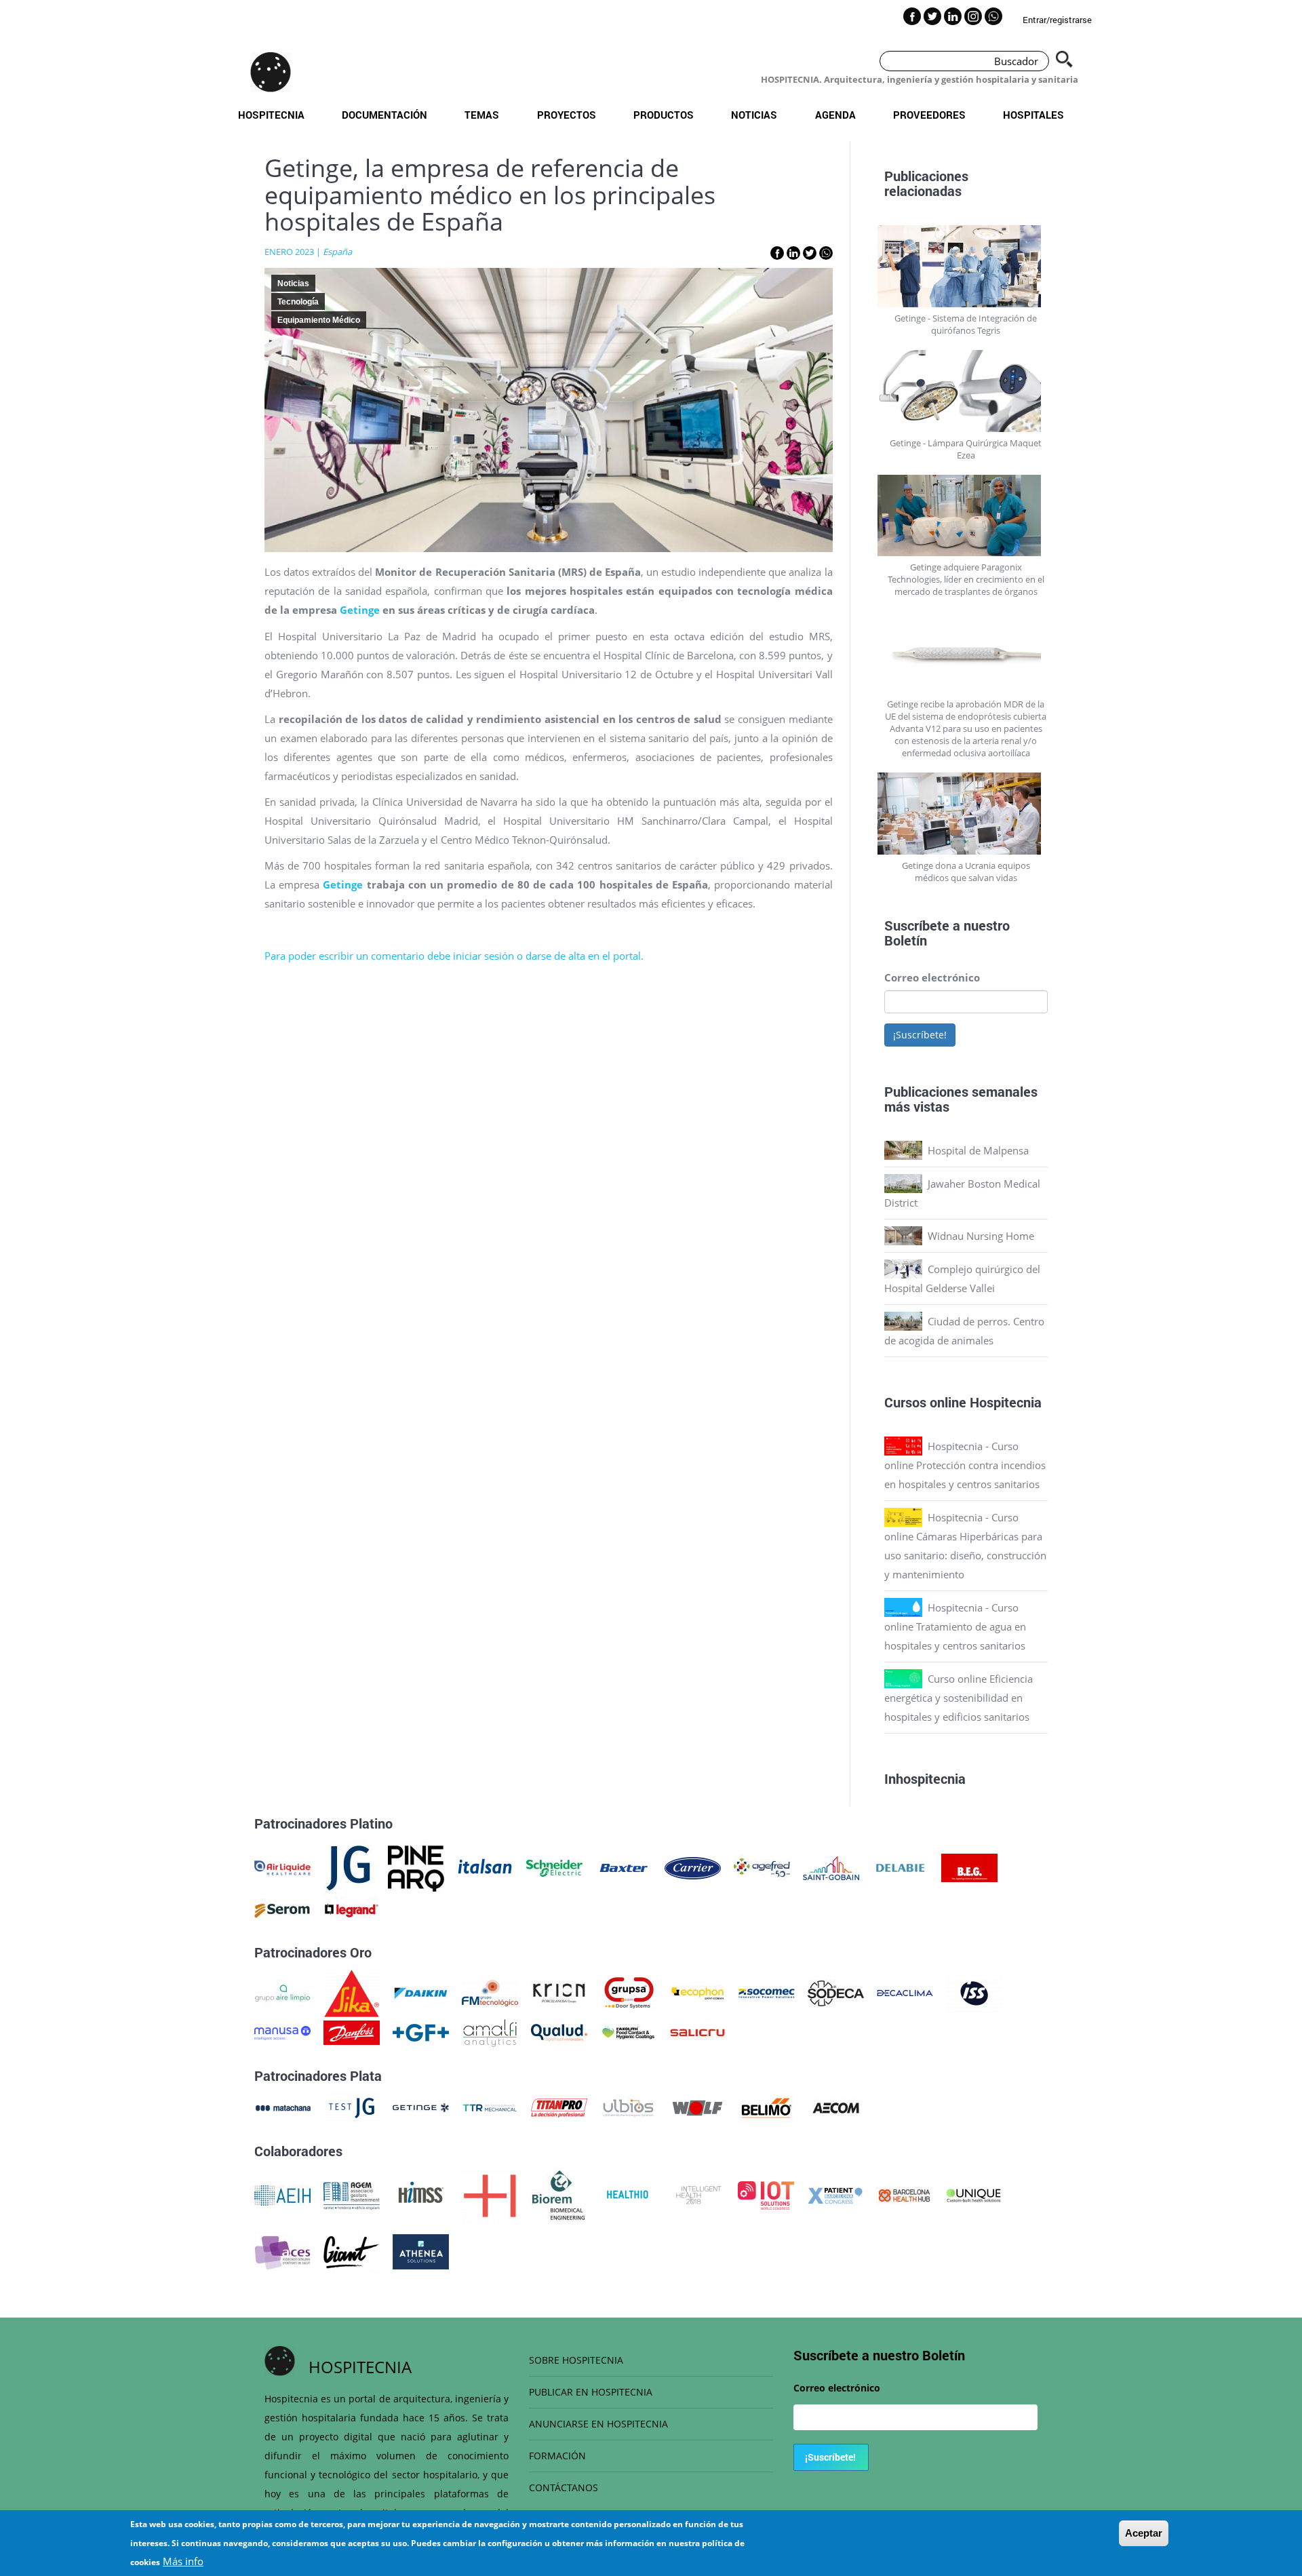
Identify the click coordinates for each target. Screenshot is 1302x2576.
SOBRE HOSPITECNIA (576, 2360)
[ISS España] (974, 1992)
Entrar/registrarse (1057, 20)
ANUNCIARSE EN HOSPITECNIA (598, 2424)
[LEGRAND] (352, 1909)
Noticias (754, 115)
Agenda (835, 115)
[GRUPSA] (628, 1992)
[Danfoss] (352, 2031)
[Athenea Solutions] (421, 2250)
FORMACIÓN (557, 2456)
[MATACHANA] (282, 2107)
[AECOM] (836, 2107)
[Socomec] (767, 1992)
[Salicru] (697, 2031)
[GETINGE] (421, 2107)
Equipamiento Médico (319, 320)
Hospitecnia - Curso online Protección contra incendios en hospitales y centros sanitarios (965, 1465)
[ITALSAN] (485, 1867)
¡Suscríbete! (920, 1035)
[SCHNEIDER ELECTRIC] (554, 1867)
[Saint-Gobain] (831, 1867)
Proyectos (567, 115)
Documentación (384, 115)
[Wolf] (697, 2107)
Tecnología (298, 302)
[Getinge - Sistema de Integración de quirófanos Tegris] (966, 266)
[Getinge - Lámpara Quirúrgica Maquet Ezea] (966, 391)
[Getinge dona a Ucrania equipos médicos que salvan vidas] (966, 814)
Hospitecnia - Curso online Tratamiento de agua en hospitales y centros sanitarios (955, 1626)
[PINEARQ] (416, 1867)
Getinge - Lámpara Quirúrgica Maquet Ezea (966, 449)
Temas (482, 115)
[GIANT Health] (352, 2250)
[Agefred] (762, 1867)
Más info (183, 2561)
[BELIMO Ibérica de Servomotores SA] (767, 2107)
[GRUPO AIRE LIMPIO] (282, 1992)
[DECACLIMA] (905, 1992)
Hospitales (1033, 115)
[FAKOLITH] (628, 2031)
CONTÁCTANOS (564, 2487)
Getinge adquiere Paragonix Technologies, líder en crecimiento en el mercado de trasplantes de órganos (966, 579)
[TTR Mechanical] (490, 2107)
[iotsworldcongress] (766, 2194)
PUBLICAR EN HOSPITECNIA (591, 2392)
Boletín (906, 940)
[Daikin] (421, 1992)
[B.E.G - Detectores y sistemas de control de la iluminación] (969, 1867)
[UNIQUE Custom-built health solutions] (973, 2194)
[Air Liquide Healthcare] (282, 1867)
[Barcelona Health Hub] (904, 2194)
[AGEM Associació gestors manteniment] (352, 2194)
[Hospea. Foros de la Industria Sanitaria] (490, 2194)
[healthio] (628, 2194)
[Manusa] (282, 2031)
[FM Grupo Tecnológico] (490, 1992)
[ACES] (282, 2250)
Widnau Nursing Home (981, 1236)
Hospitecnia (271, 115)
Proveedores (929, 115)
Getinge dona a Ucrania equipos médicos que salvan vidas (966, 872)
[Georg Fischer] (421, 2031)
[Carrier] (693, 1867)
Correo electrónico (932, 977)
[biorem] (559, 2194)
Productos (664, 115)
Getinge (360, 610)
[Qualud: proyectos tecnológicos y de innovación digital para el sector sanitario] (559, 2031)
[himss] (421, 2194)
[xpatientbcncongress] (835, 2194)
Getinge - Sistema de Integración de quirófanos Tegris (966, 324)
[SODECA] (836, 1992)
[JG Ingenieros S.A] (349, 1867)
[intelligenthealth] (697, 2194)
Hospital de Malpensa (978, 1150)
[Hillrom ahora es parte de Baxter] (624, 1867)
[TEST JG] (352, 2107)
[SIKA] (352, 1992)
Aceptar (1144, 2533)
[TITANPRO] (559, 2107)
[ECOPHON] (697, 1992)
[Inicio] (271, 72)
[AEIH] (282, 2194)
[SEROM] (282, 1909)
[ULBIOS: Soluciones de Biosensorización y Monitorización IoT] (628, 2107)
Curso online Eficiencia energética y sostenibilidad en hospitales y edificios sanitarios (959, 1698)
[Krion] (559, 1992)
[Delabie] (900, 1867)
